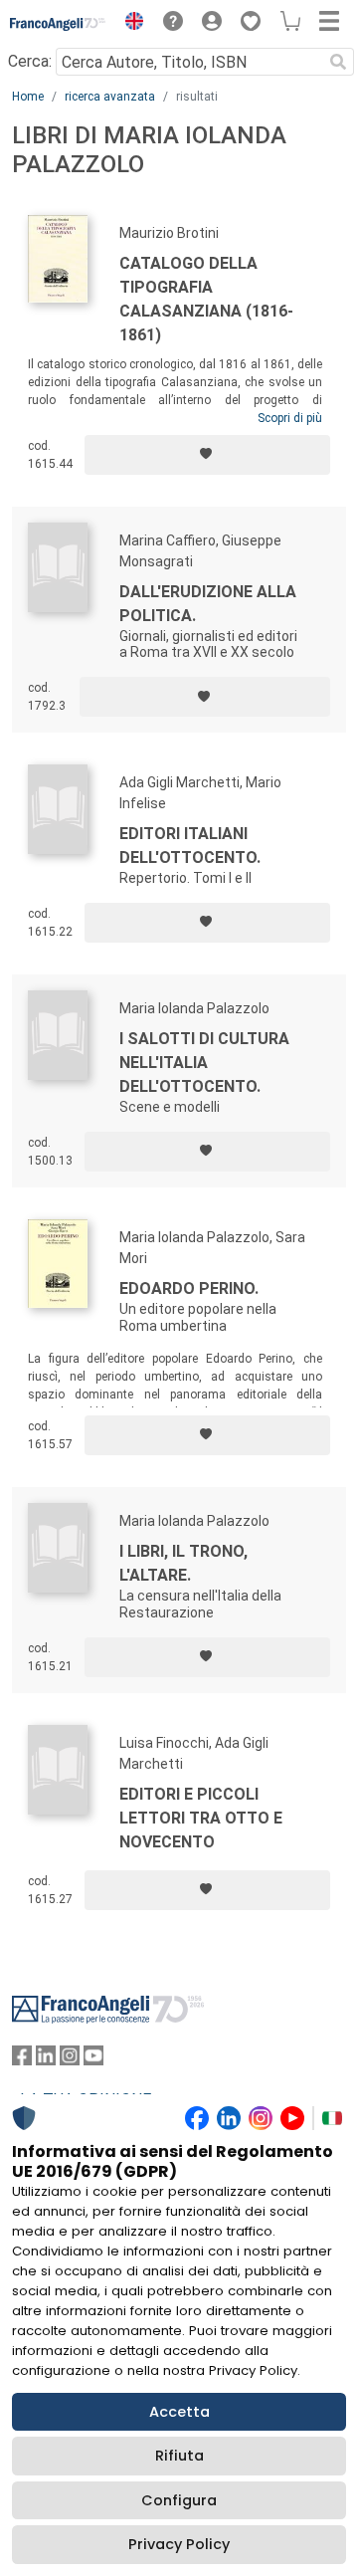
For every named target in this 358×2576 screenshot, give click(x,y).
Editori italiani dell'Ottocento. (190, 846)
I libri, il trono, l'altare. (183, 1563)
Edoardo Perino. (189, 1288)
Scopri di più (290, 418)
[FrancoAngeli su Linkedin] (46, 2060)
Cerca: (30, 61)
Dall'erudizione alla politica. (208, 604)
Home (28, 97)
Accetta (179, 2412)
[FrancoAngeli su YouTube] (93, 2060)
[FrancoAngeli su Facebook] (22, 2060)
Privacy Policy (179, 2544)
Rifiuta (179, 2456)
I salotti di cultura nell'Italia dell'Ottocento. (204, 1063)
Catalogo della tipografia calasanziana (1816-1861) (206, 299)
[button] (129, 24)
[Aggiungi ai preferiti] (207, 455)
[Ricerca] (338, 62)
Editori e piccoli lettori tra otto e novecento (201, 1818)
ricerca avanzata (110, 97)
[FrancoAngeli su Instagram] (70, 2060)
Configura (179, 2500)
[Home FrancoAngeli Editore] (58, 24)
